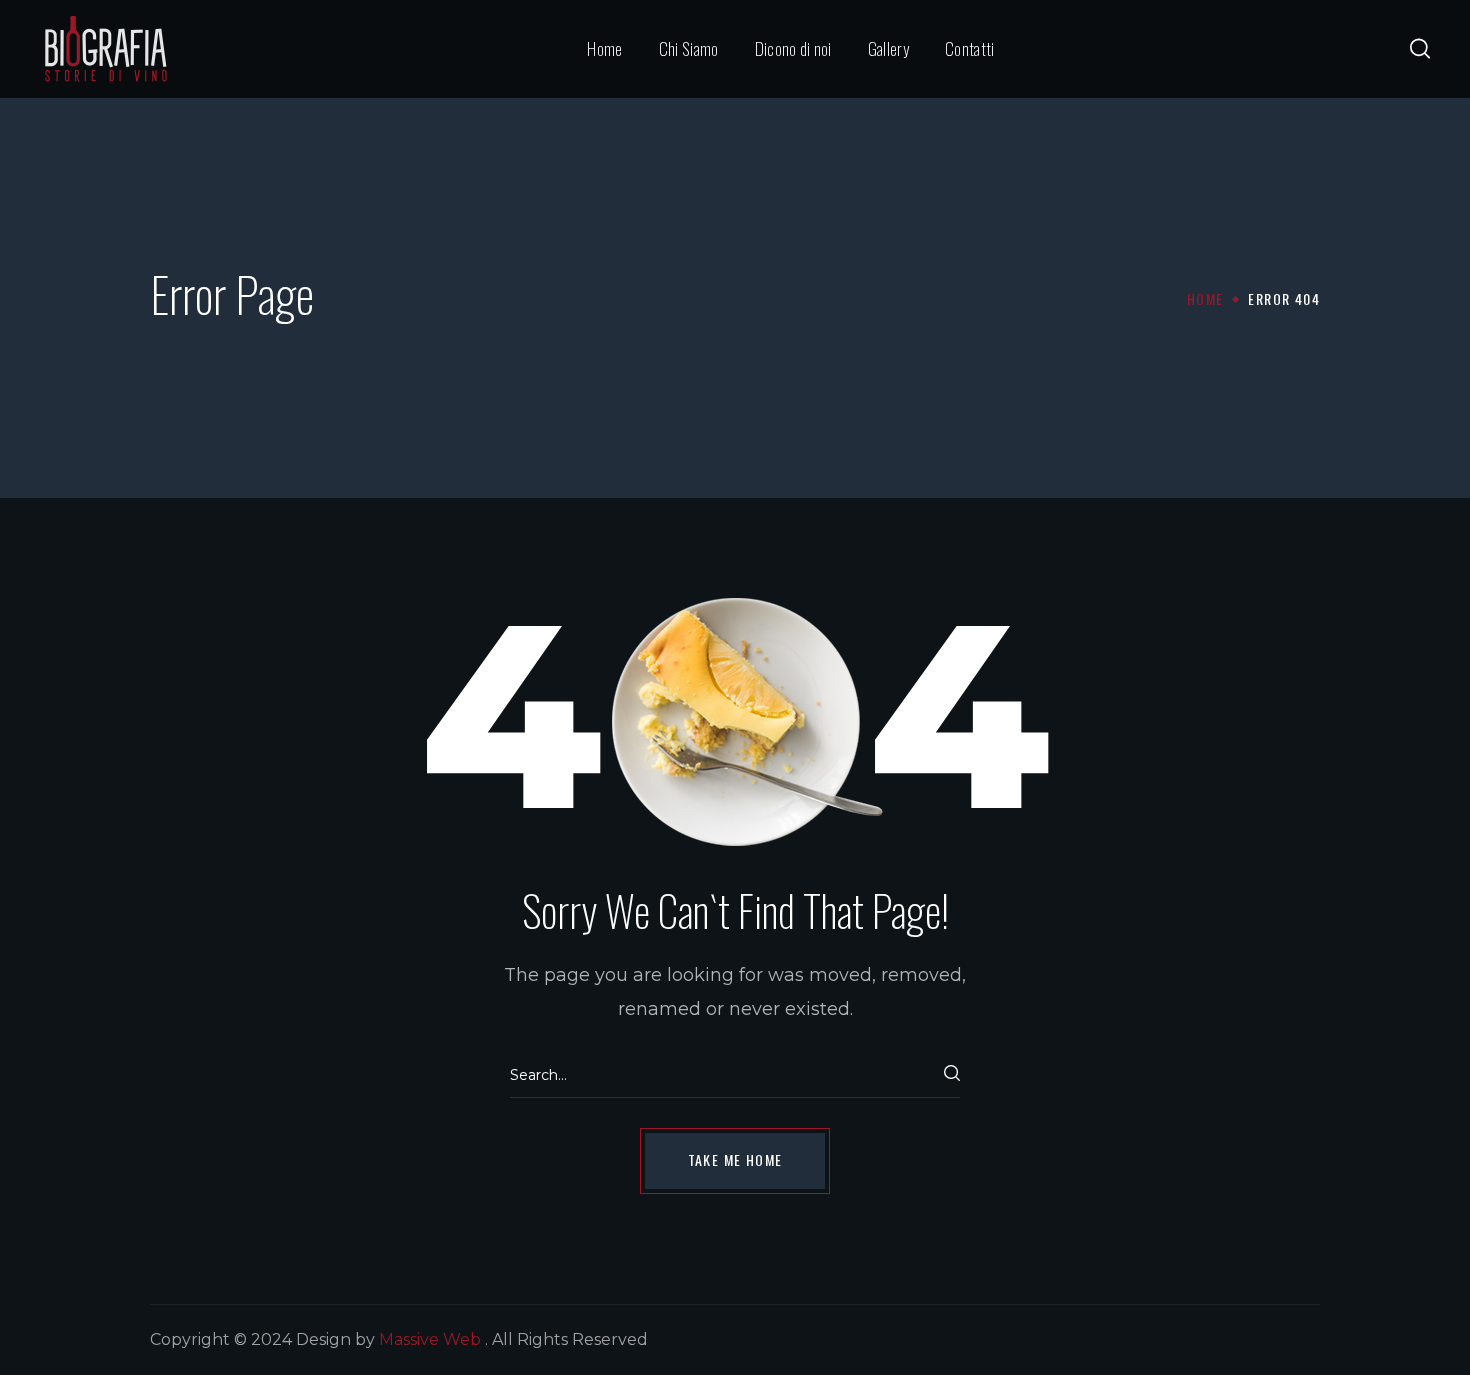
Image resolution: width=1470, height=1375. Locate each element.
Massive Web (430, 1339)
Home (1205, 298)
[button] (1420, 49)
